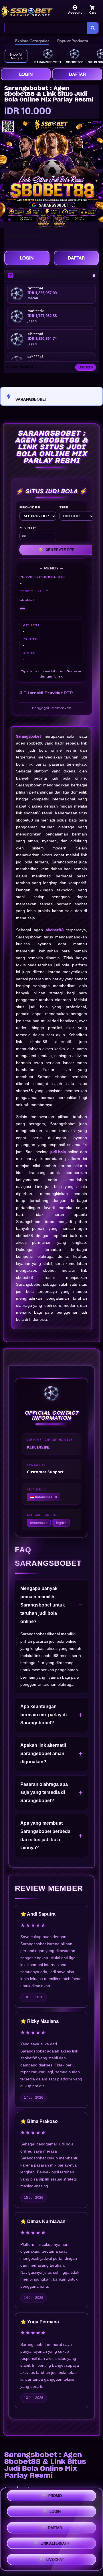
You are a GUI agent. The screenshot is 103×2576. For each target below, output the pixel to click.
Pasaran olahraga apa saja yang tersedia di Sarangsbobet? (44, 1793)
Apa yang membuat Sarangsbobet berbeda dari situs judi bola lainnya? (45, 1835)
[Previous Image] (5, 171)
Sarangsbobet (29, 736)
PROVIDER (30, 507)
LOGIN (26, 74)
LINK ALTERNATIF (55, 2542)
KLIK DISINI (38, 1447)
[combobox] (46, 28)
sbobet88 (55, 930)
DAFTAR (77, 74)
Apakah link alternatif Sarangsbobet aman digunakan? (43, 1753)
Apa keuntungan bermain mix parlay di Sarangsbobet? (43, 1715)
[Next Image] (98, 171)
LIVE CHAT (55, 2558)
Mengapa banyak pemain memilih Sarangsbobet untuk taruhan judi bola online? (43, 1605)
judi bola (58, 1152)
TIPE (64, 507)
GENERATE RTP (57, 550)
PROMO (55, 2497)
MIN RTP (28, 528)
